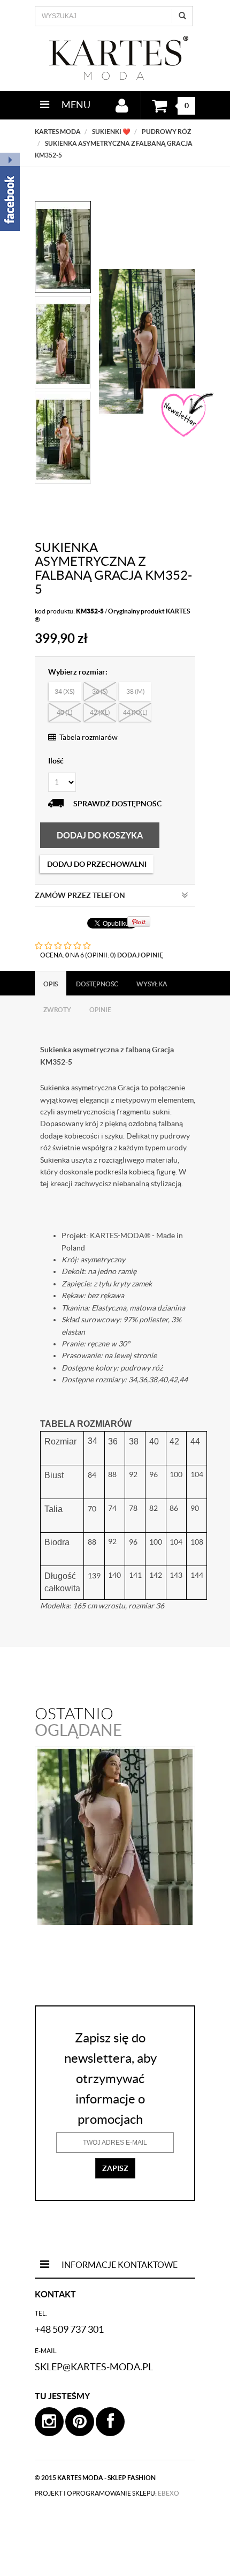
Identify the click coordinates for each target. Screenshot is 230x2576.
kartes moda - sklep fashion (106, 2478)
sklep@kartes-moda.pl (94, 2367)
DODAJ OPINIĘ (140, 955)
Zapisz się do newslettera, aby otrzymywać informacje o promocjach (110, 2079)
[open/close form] (186, 415)
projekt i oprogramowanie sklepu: (107, 2493)
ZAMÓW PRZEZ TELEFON (80, 895)
